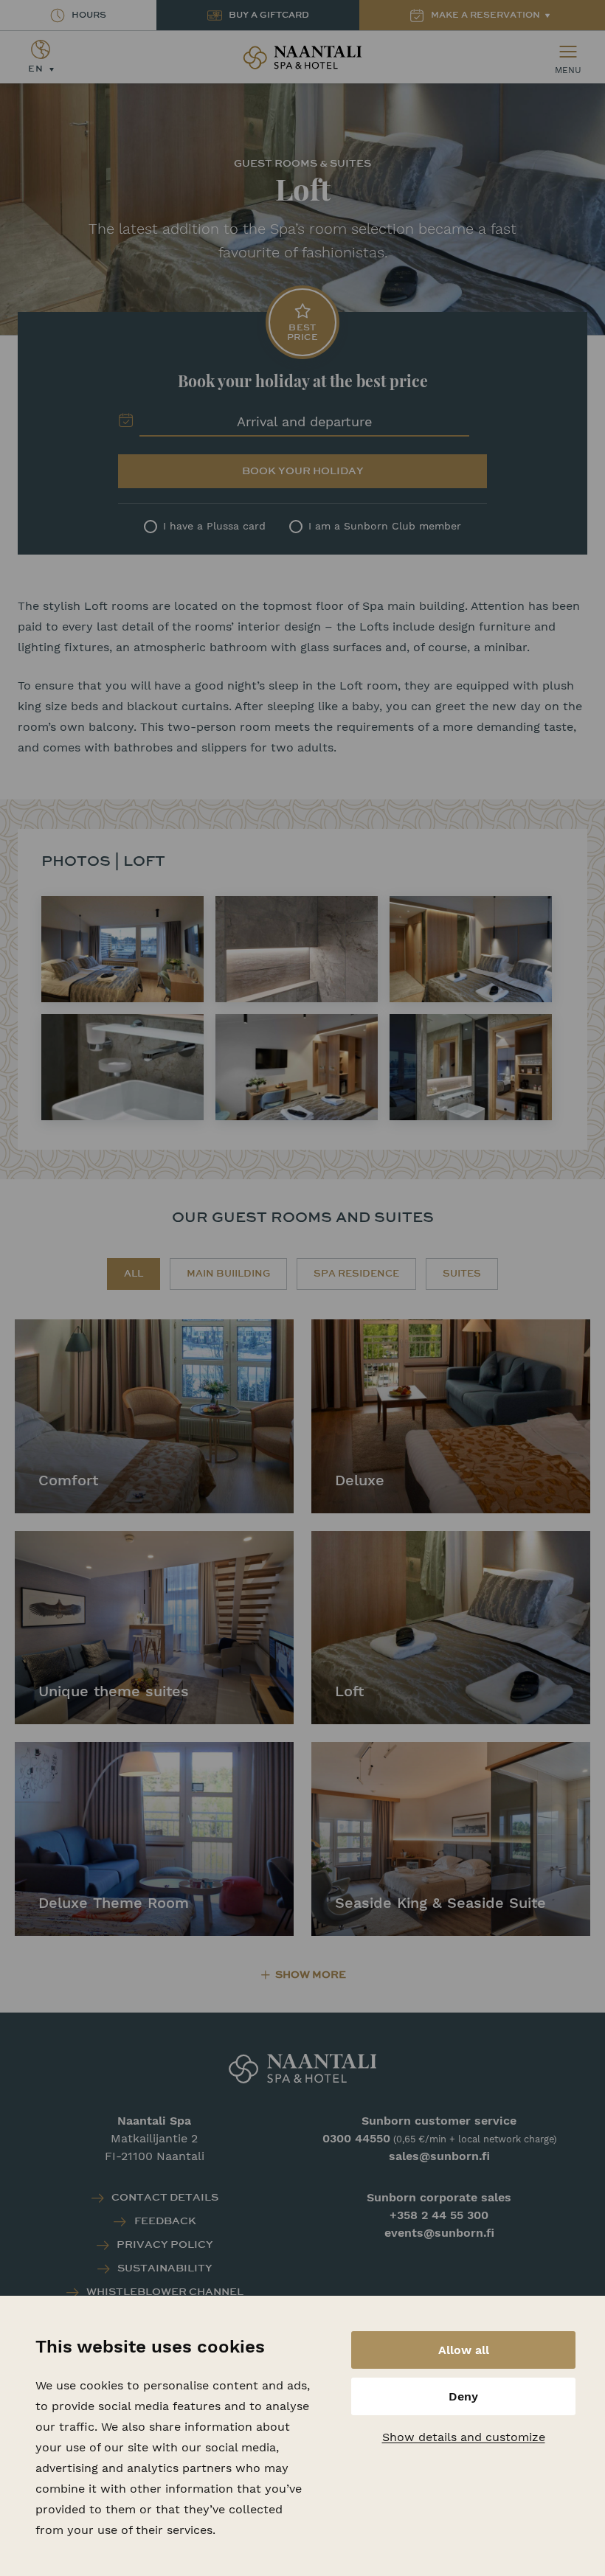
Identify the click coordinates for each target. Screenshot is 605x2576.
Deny (463, 2396)
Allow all (464, 2350)
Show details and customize (464, 2437)
